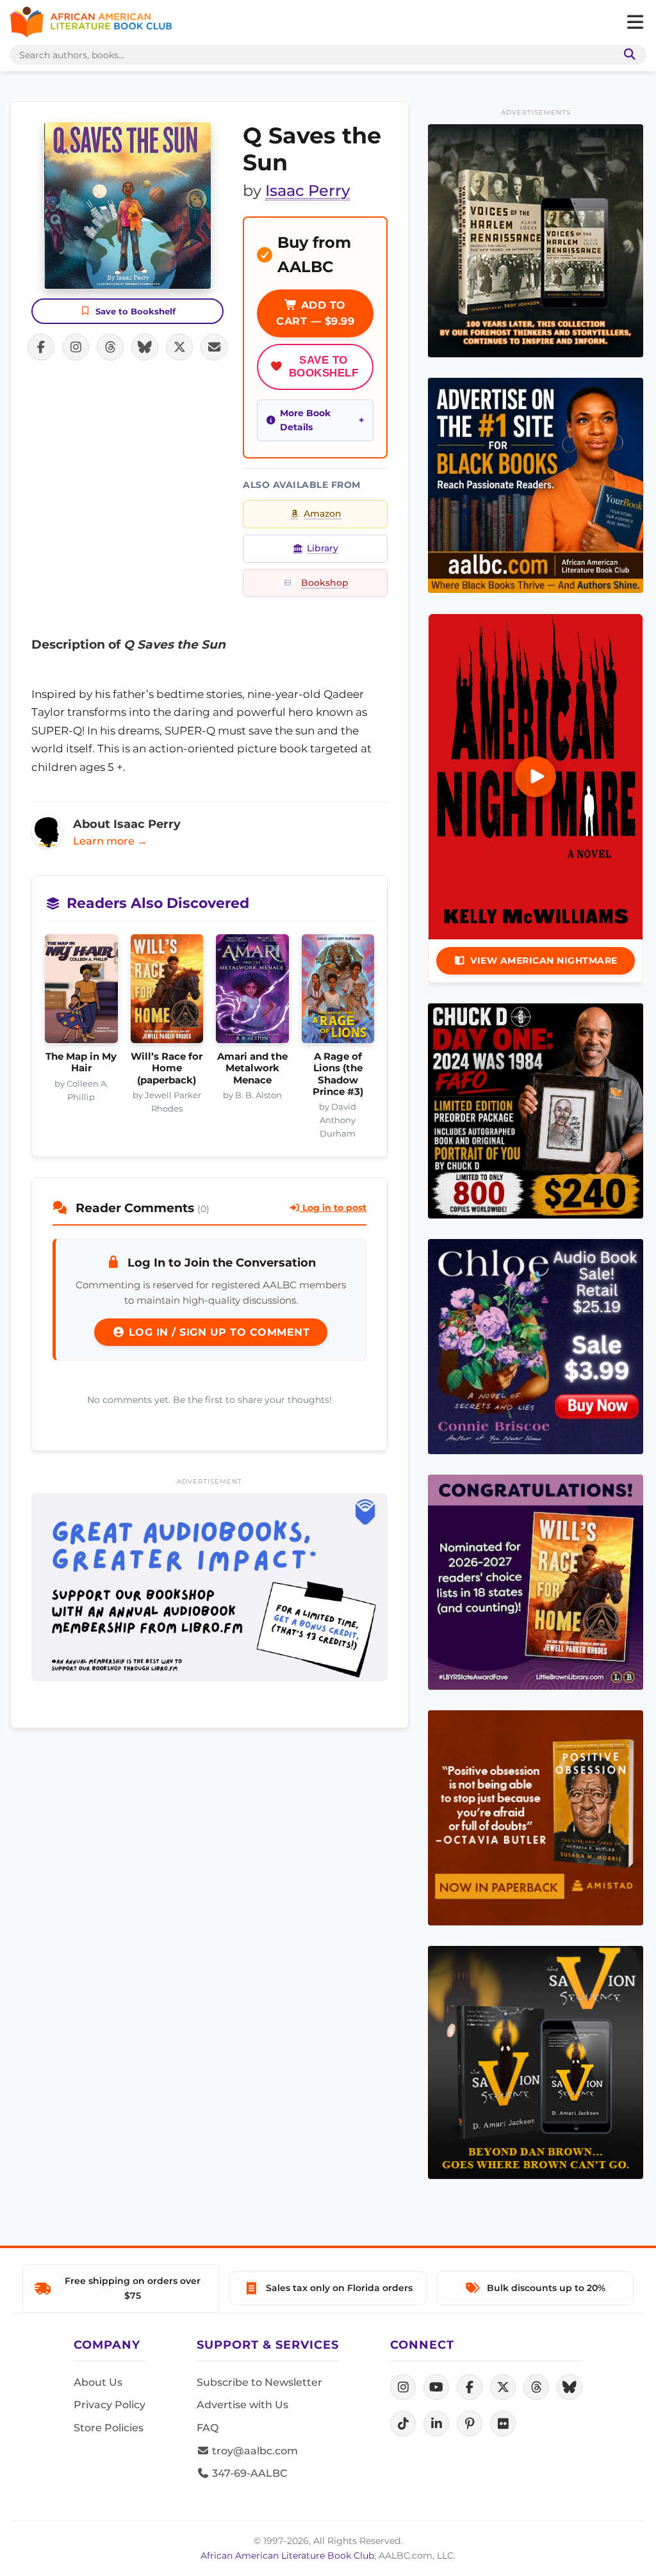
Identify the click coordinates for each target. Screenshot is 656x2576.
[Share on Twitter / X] (179, 347)
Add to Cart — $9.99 (315, 313)
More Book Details (305, 420)
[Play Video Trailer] (536, 777)
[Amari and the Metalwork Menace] (252, 992)
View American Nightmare (544, 960)
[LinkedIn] (436, 2424)
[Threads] (536, 2387)
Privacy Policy (110, 2405)
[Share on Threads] (110, 347)
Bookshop (325, 583)
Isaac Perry (307, 190)
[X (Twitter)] (503, 2387)
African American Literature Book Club (287, 2556)
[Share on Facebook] (41, 347)
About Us (98, 2382)
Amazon (323, 514)
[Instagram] (403, 2387)
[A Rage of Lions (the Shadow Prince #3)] (338, 992)
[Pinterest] (470, 2424)
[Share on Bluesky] (145, 347)
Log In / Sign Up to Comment (217, 1332)
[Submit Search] (627, 55)
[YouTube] (436, 2387)
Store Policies (109, 2428)
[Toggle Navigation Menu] (635, 22)
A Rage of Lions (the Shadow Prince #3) (338, 1074)
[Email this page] (214, 347)
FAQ (208, 2428)
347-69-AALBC (248, 2473)
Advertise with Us (242, 2405)
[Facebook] (470, 2387)
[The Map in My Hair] (81, 992)
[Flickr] (503, 2424)
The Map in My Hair (81, 1062)
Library (323, 548)
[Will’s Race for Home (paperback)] (167, 992)
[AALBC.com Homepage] (91, 22)
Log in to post (333, 1208)
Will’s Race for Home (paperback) (167, 1068)
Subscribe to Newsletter (259, 2382)
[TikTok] (403, 2424)
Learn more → (110, 841)
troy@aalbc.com (254, 2451)
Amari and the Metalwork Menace (252, 1068)
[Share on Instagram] (76, 347)
